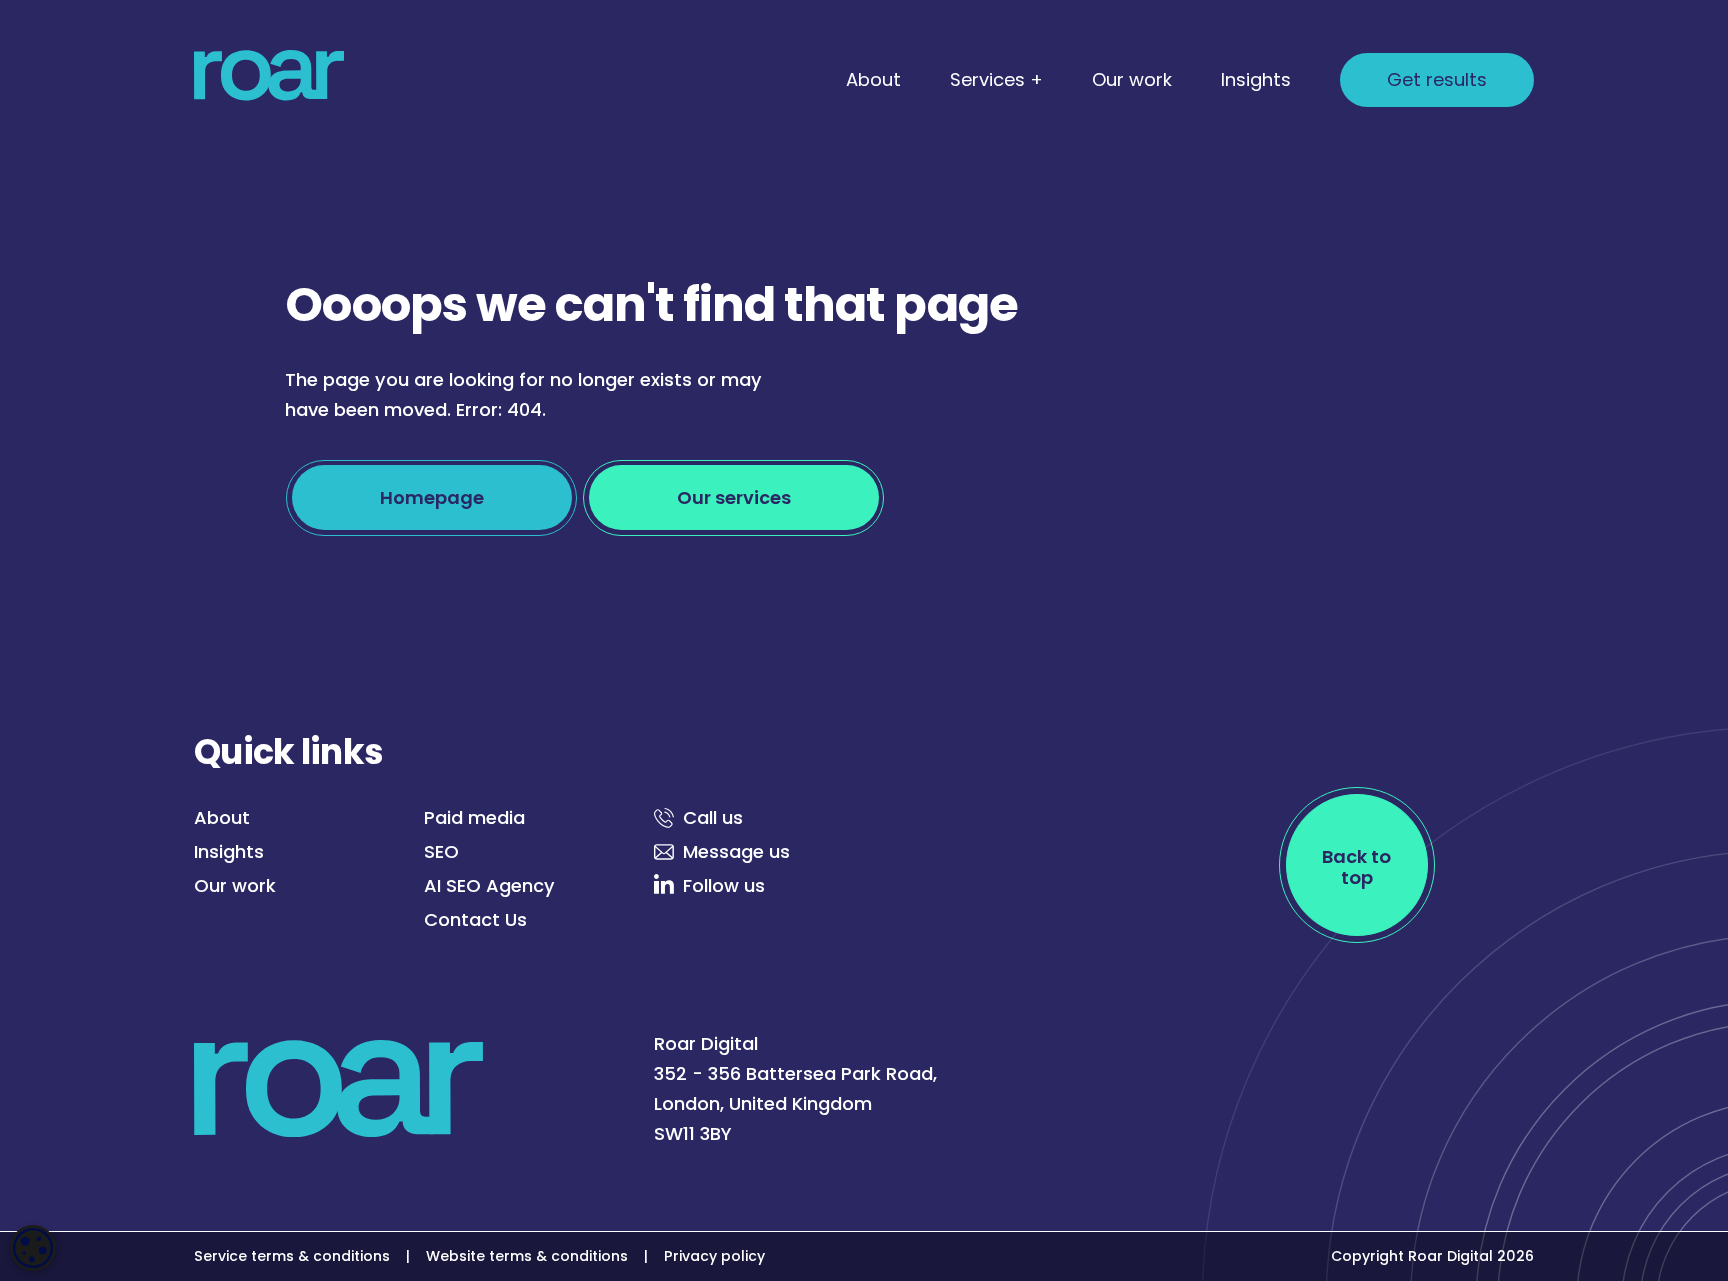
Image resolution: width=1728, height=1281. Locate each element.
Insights (1256, 79)
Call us (713, 817)
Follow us (724, 885)
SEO (441, 851)
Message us (736, 851)
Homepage (432, 497)
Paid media (474, 817)
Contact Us (475, 919)
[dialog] (33, 1248)
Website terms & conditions (527, 1256)
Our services (734, 497)
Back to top (1356, 867)
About (873, 79)
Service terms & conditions (292, 1256)
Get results (1437, 79)
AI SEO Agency (489, 885)
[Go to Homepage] (269, 80)
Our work (1132, 79)
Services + (996, 79)
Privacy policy (714, 1256)
